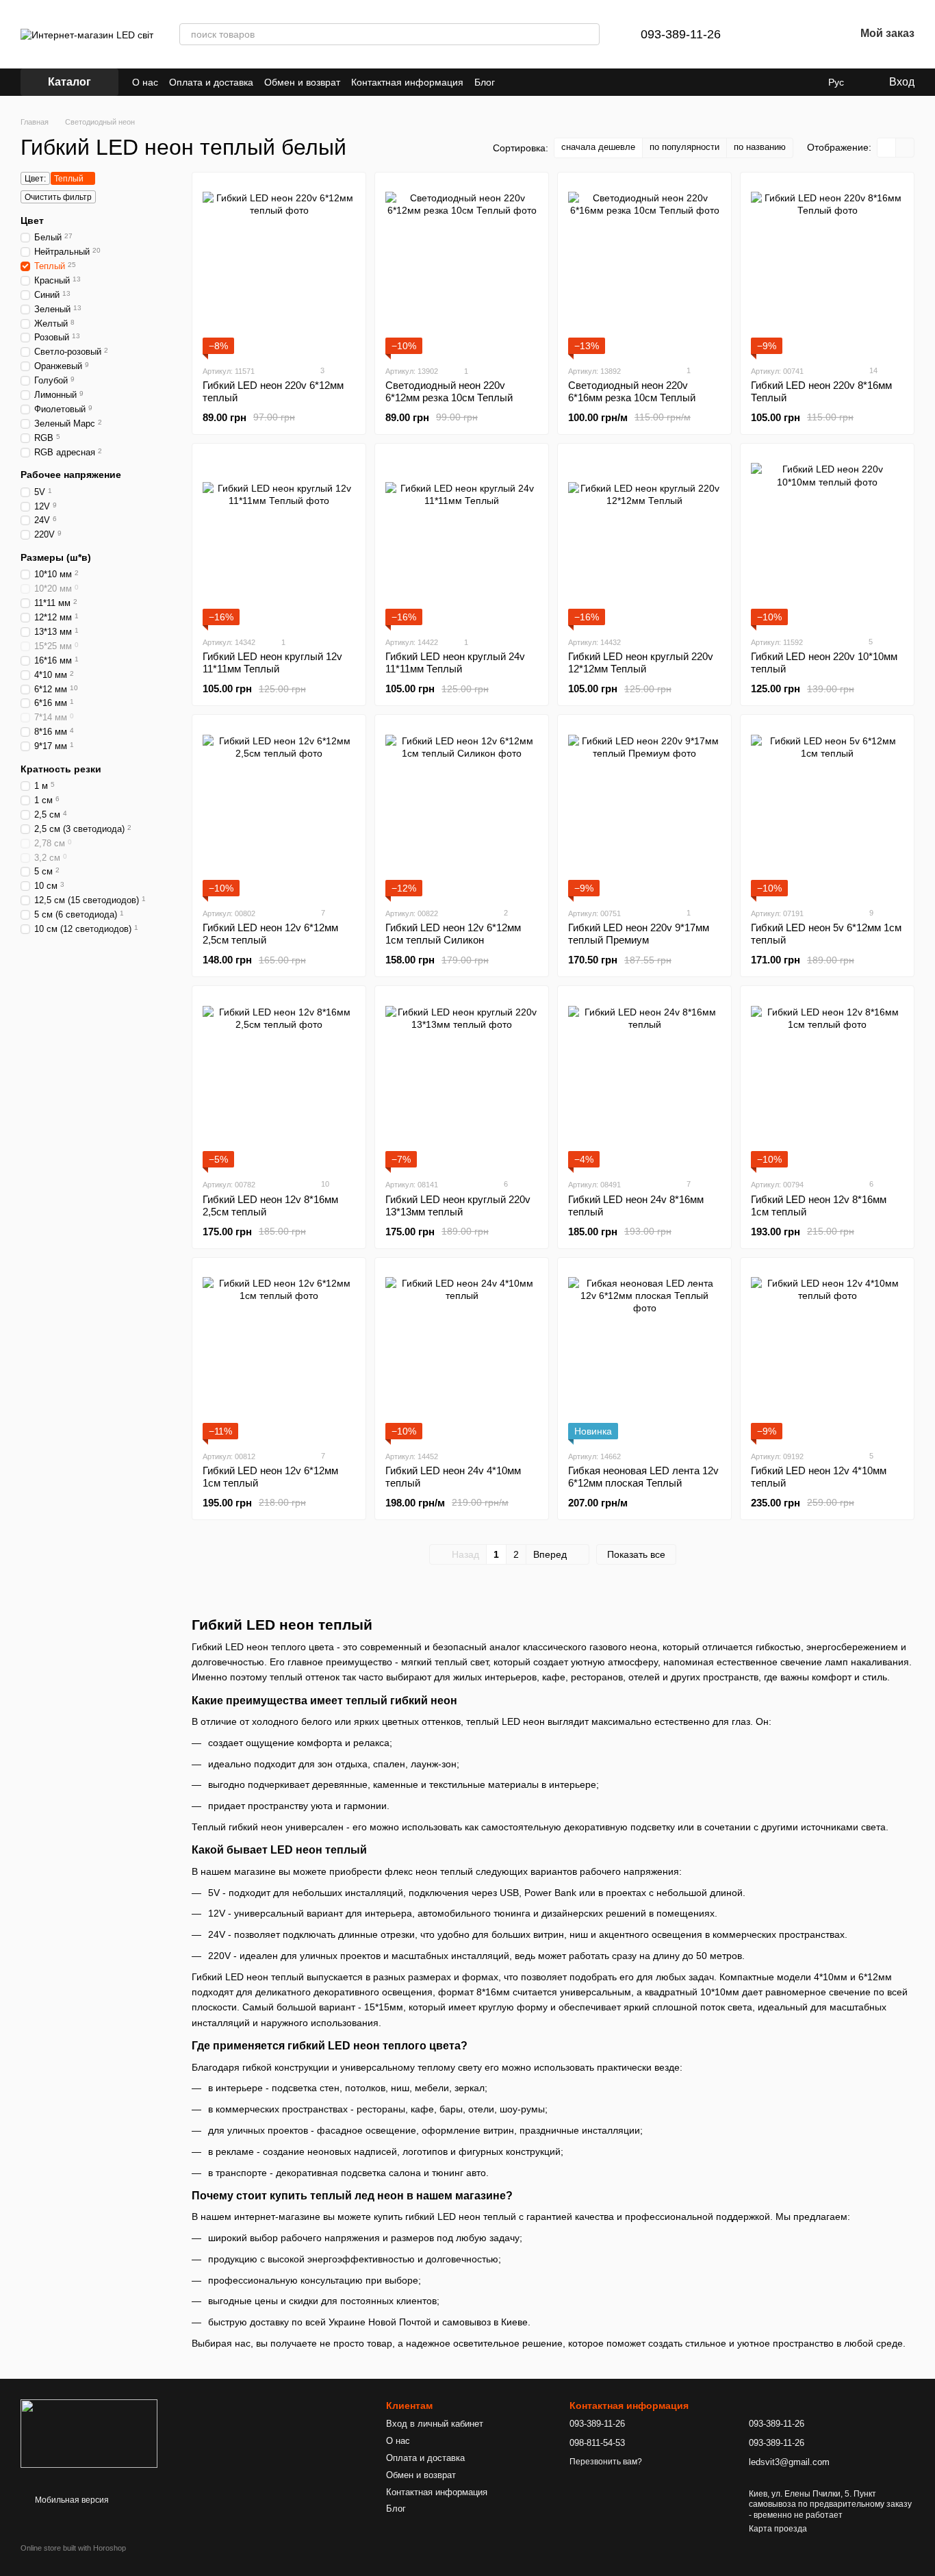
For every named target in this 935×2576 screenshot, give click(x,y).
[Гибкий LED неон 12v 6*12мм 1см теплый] (279, 1354)
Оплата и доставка (211, 82)
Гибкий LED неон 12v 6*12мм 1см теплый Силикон (453, 934)
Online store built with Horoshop (73, 2548)
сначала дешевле (598, 147)
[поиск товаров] (589, 34)
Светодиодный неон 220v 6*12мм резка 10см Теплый (449, 391)
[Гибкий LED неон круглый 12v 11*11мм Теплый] (279, 540)
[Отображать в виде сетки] (887, 148)
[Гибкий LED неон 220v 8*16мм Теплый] (827, 268)
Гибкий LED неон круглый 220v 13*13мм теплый (458, 1205)
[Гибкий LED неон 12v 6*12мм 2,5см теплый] (279, 811)
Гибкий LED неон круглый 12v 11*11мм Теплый (272, 662)
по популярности (684, 147)
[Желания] (808, 34)
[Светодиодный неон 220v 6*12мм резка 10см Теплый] (462, 268)
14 (872, 370)
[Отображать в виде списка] (905, 148)
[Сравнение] (773, 34)
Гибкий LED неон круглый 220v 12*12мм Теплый (641, 662)
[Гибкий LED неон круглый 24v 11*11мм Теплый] (462, 540)
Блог (485, 82)
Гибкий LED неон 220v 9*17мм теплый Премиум (639, 934)
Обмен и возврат (302, 82)
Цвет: (35, 179)
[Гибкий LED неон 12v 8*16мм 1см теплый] (827, 1082)
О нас (145, 82)
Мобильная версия (71, 2500)
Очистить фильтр (58, 197)
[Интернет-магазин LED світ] (89, 2433)
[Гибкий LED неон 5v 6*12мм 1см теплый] (827, 811)
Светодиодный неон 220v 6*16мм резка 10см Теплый (632, 391)
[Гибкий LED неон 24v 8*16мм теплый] (644, 1082)
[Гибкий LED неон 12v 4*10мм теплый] (827, 1354)
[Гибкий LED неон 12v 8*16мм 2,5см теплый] (279, 1082)
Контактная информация (407, 82)
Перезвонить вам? (606, 2462)
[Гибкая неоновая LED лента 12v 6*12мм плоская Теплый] (644, 1354)
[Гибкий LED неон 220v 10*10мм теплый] (827, 540)
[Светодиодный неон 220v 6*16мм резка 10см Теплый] (644, 268)
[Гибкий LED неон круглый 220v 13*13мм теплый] (462, 1082)
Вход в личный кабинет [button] (435, 2424)
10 (324, 1184)
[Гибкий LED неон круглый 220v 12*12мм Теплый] (644, 540)
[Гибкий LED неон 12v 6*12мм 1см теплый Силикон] (462, 811)
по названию (760, 147)
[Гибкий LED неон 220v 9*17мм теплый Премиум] (644, 811)
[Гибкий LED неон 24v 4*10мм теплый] (462, 1354)
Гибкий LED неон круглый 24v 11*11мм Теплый (455, 662)
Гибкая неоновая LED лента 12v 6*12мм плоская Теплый (643, 1477)
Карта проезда (778, 2529)
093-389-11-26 (681, 34)
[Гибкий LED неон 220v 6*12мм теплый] (279, 268)
